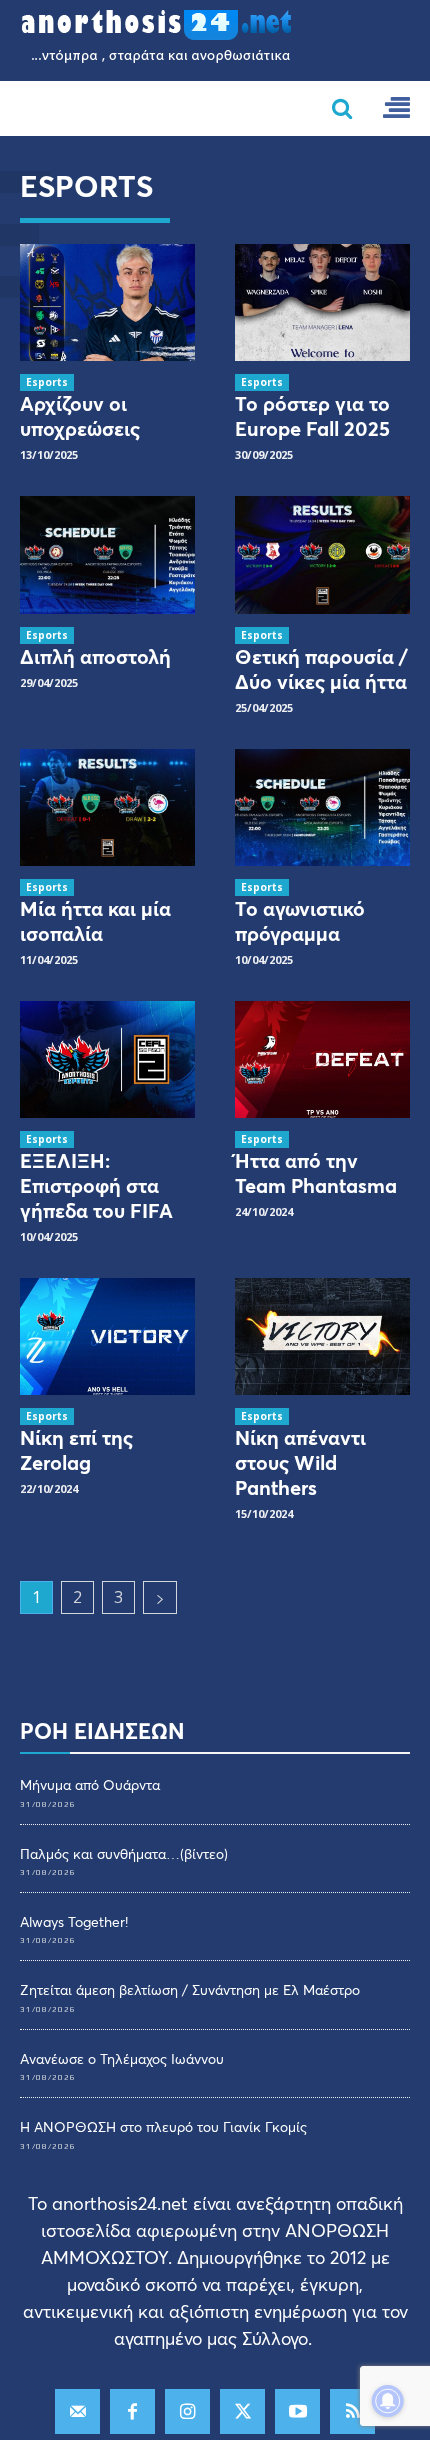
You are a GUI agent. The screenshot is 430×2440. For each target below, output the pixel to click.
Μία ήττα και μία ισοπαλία (95, 921)
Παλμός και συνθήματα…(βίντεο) (124, 1853)
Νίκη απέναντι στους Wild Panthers (300, 1462)
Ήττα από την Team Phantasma (316, 1173)
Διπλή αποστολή (95, 656)
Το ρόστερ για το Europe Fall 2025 (312, 416)
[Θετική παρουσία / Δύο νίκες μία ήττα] (322, 554)
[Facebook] (132, 2411)
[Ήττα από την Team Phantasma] (322, 1059)
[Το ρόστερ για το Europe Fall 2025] (322, 302)
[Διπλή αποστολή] (107, 554)
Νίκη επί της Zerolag (76, 1450)
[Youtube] (297, 2411)
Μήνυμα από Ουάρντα (90, 1784)
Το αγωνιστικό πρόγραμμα (300, 921)
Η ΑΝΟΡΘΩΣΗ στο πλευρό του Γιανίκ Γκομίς (163, 2126)
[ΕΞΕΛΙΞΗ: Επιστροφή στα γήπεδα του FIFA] (107, 1059)
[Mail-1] (77, 2411)
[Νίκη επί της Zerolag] (107, 1336)
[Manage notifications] (388, 2401)
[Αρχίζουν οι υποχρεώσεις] (107, 302)
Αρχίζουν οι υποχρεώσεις (80, 416)
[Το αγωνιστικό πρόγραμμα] (322, 807)
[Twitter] (242, 2411)
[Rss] (352, 2411)
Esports (47, 382)
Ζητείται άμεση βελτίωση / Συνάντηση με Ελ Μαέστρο (190, 1989)
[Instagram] (187, 2411)
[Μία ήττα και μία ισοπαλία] (107, 807)
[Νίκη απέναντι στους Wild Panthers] (322, 1336)
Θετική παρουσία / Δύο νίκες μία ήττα (321, 669)
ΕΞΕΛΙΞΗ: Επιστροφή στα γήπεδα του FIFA (96, 1185)
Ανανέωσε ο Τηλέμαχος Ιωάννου (122, 2058)
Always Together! (74, 1921)
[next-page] (160, 1597)
